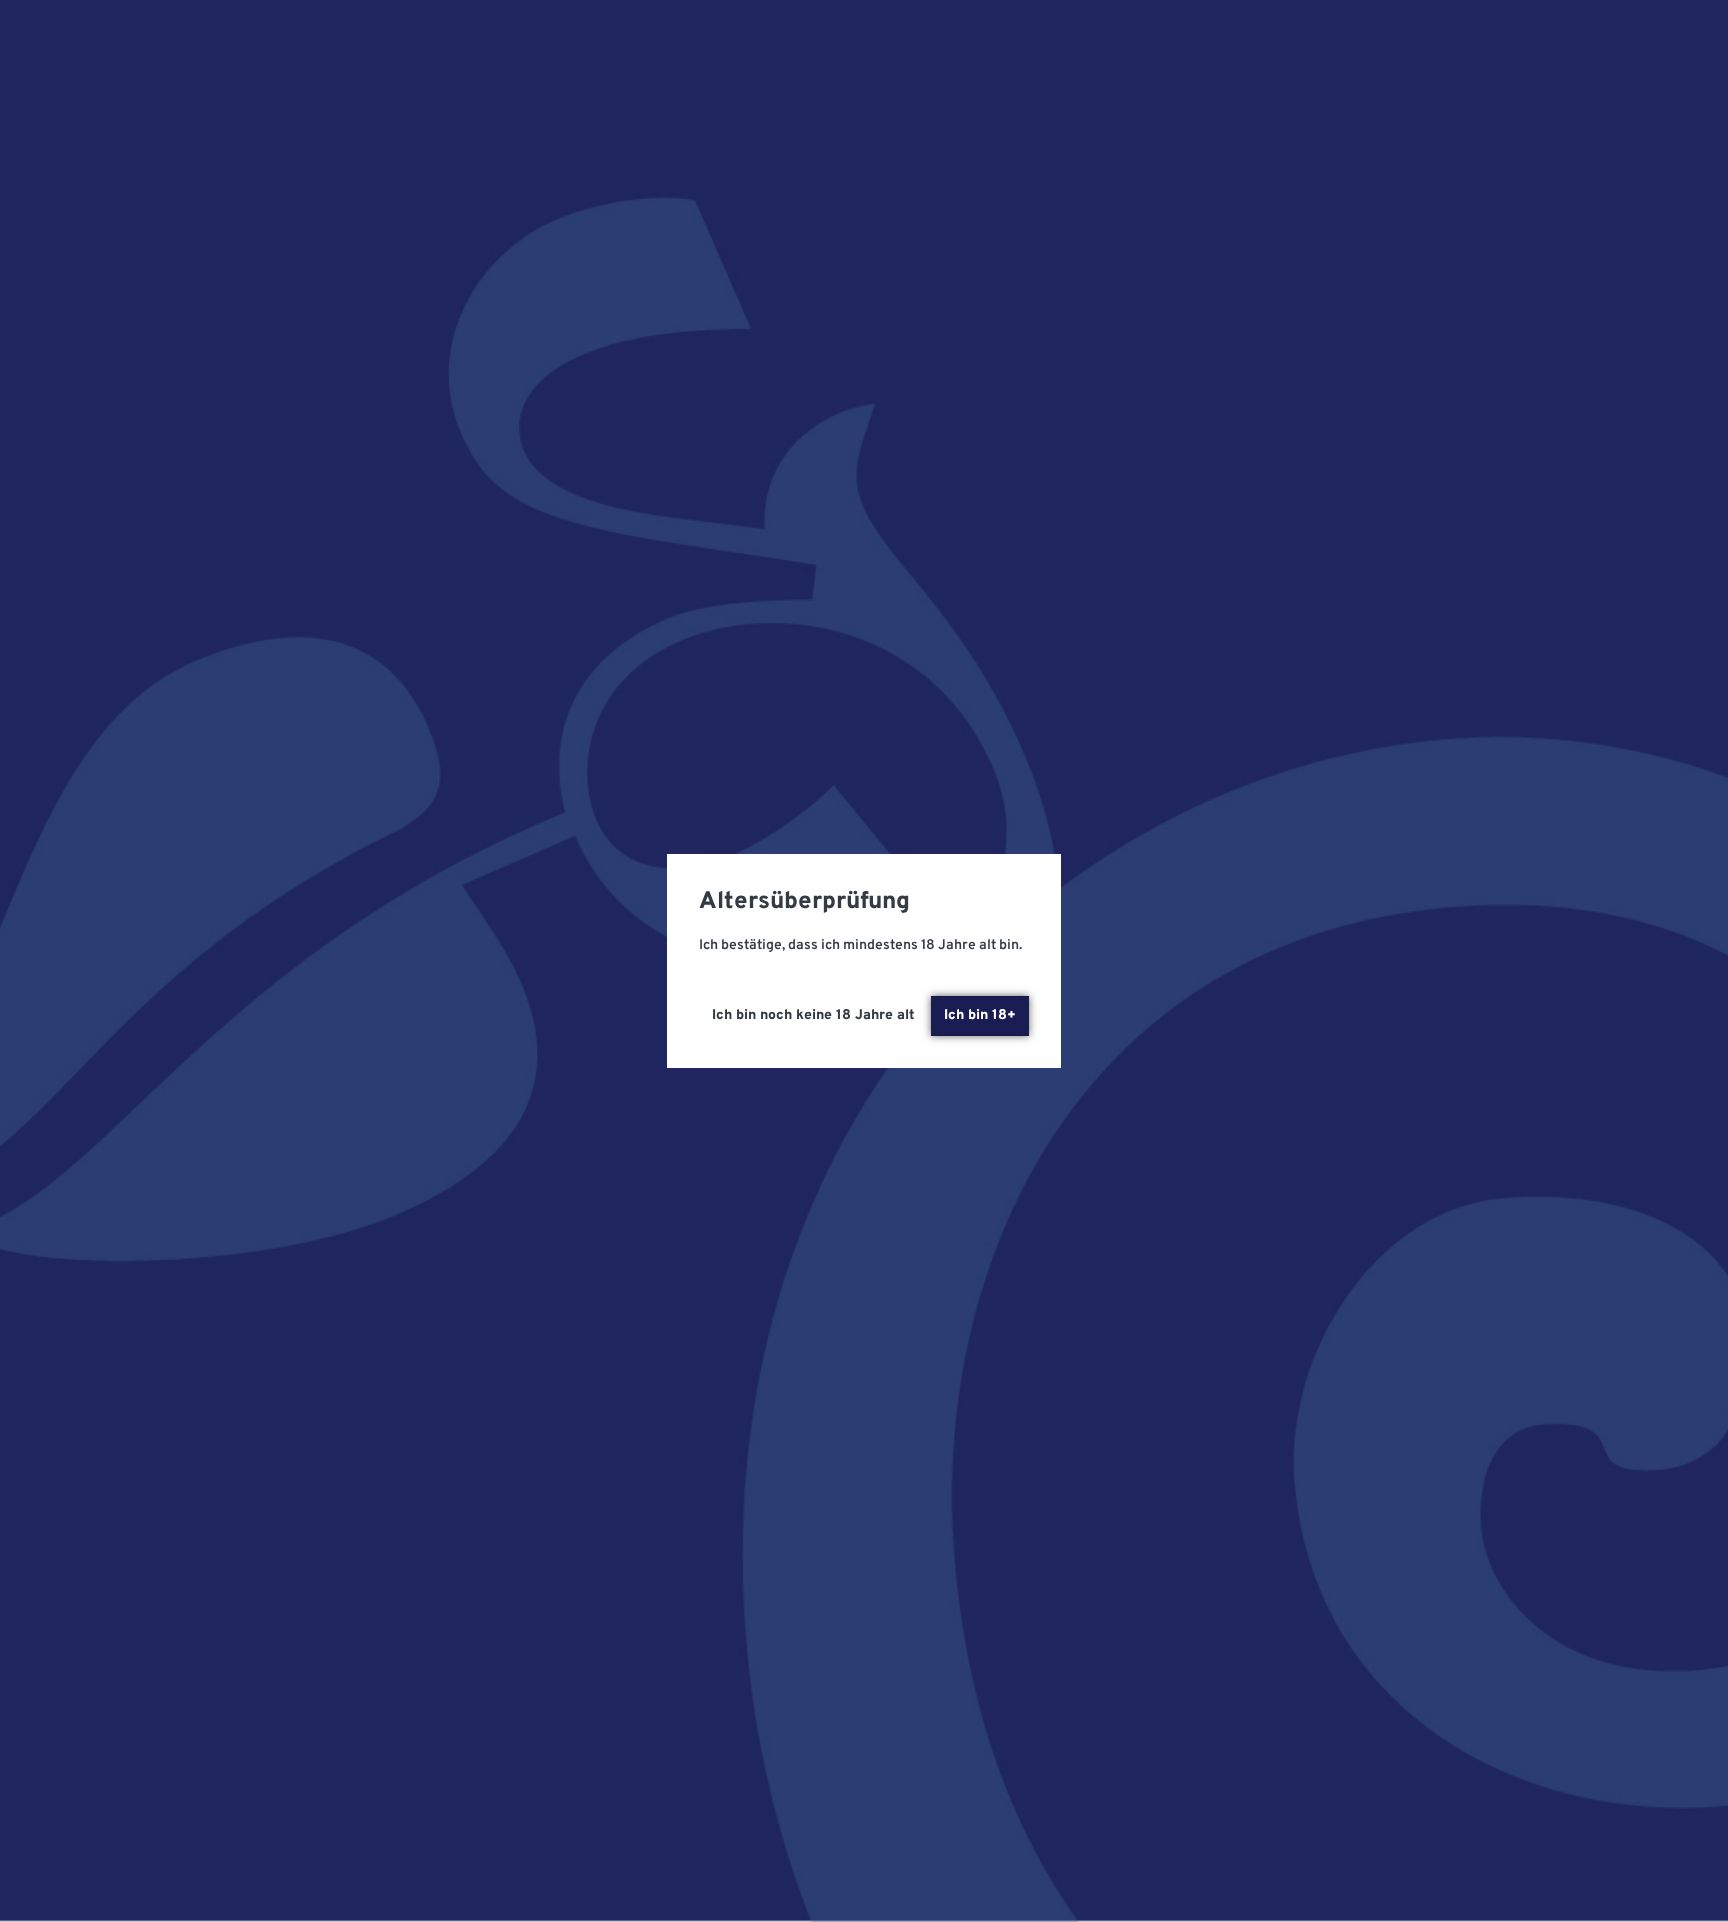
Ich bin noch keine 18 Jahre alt (813, 1015)
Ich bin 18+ (980, 1015)
